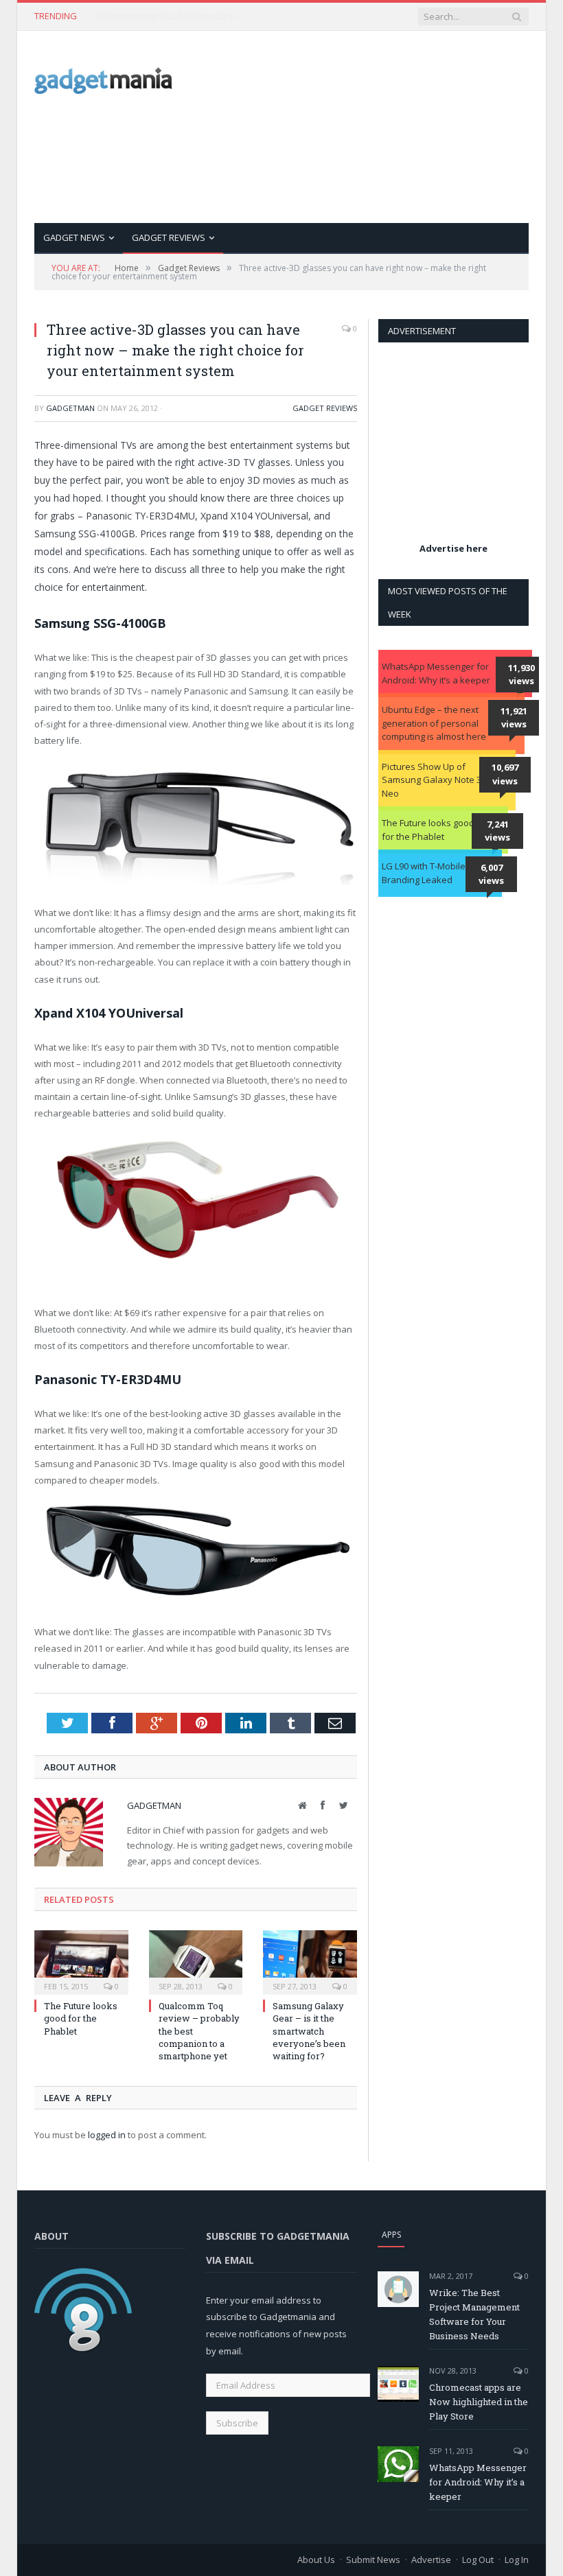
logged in (107, 2135)
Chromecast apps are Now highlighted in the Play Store (479, 2402)
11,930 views (521, 675)
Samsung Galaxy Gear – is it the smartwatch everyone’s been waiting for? (309, 2031)
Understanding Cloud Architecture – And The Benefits (176, 16)
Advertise (431, 2560)
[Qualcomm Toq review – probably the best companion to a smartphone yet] (196, 1961)
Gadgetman (70, 408)
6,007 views (491, 874)
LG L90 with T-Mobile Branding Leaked (424, 873)
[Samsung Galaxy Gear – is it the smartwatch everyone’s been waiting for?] (310, 1961)
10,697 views (505, 774)
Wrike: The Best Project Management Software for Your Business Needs (474, 2314)
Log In (517, 2560)
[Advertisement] (384, 127)
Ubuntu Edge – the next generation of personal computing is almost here (434, 723)
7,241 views (497, 831)
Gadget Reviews (169, 237)
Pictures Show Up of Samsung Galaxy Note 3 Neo (432, 780)
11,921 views (514, 718)
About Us (316, 2560)
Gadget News (74, 237)
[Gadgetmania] (103, 77)
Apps (391, 2235)
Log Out (478, 2560)
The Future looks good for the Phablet (81, 2018)
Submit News (373, 2560)
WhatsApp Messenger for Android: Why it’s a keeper (436, 673)
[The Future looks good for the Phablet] (81, 1961)
